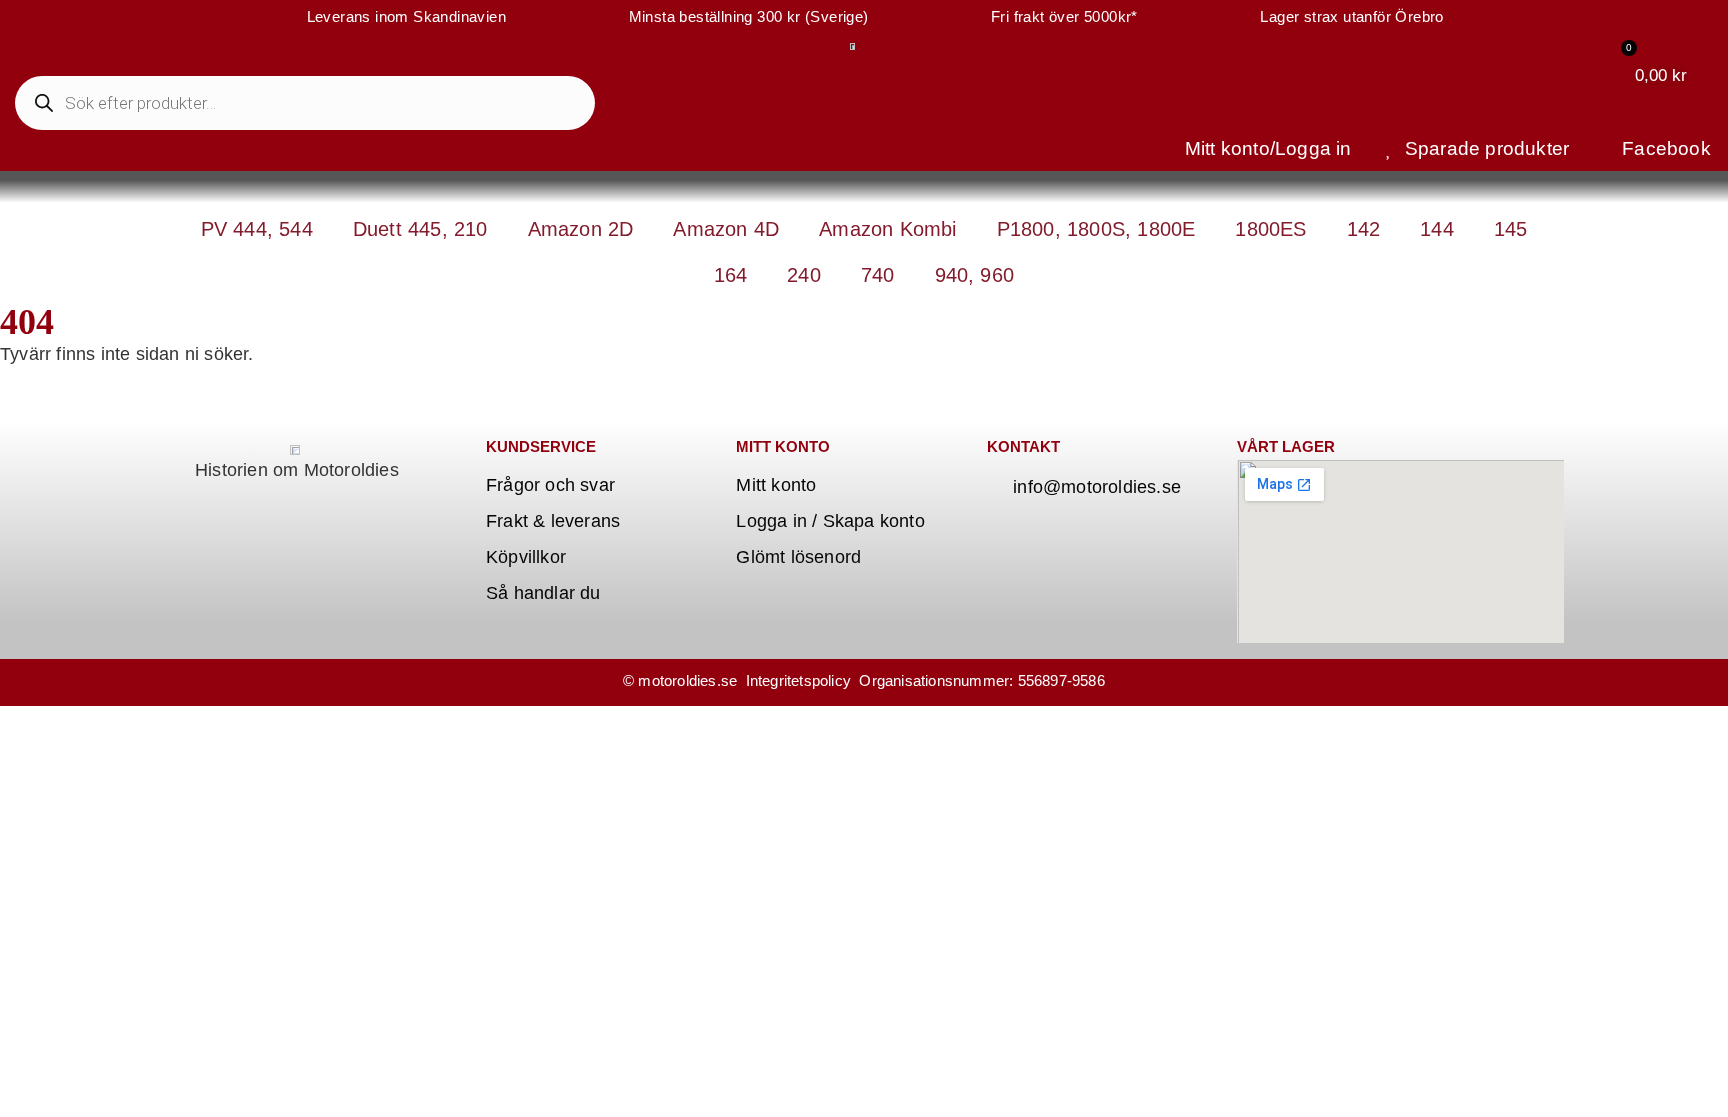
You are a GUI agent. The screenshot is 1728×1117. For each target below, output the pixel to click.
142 (1364, 229)
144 (1437, 229)
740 (878, 275)
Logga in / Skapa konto (830, 521)
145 (1511, 229)
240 (804, 275)
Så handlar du (543, 593)
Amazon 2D (581, 229)
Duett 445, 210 (420, 229)
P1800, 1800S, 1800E (1096, 229)
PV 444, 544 (257, 229)
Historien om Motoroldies (297, 470)
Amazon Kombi (887, 229)
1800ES (1270, 229)
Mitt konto (776, 485)
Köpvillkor (526, 557)
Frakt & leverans (553, 521)
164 (731, 275)
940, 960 (975, 275)
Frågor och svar (550, 485)
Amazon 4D (726, 229)
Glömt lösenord (798, 557)
